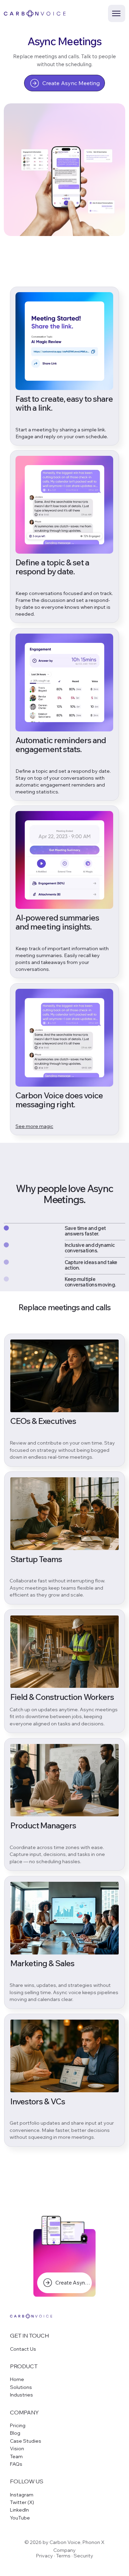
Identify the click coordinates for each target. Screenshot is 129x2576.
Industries (21, 2395)
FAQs (16, 2464)
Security (83, 2556)
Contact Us (23, 2349)
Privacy (45, 2556)
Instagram (22, 2495)
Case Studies (26, 2441)
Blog (15, 2433)
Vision (17, 2449)
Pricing (18, 2425)
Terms (63, 2556)
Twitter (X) (22, 2502)
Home (17, 2379)
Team (16, 2456)
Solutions (21, 2387)
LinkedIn (19, 2510)
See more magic (34, 1126)
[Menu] (117, 13)
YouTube (20, 2518)
